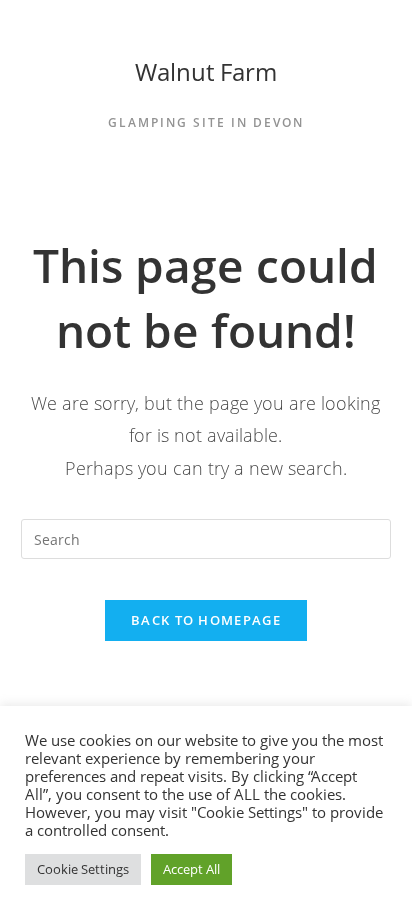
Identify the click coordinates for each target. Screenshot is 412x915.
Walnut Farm (206, 71)
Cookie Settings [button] (83, 869)
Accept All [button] (191, 869)
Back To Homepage (206, 620)
